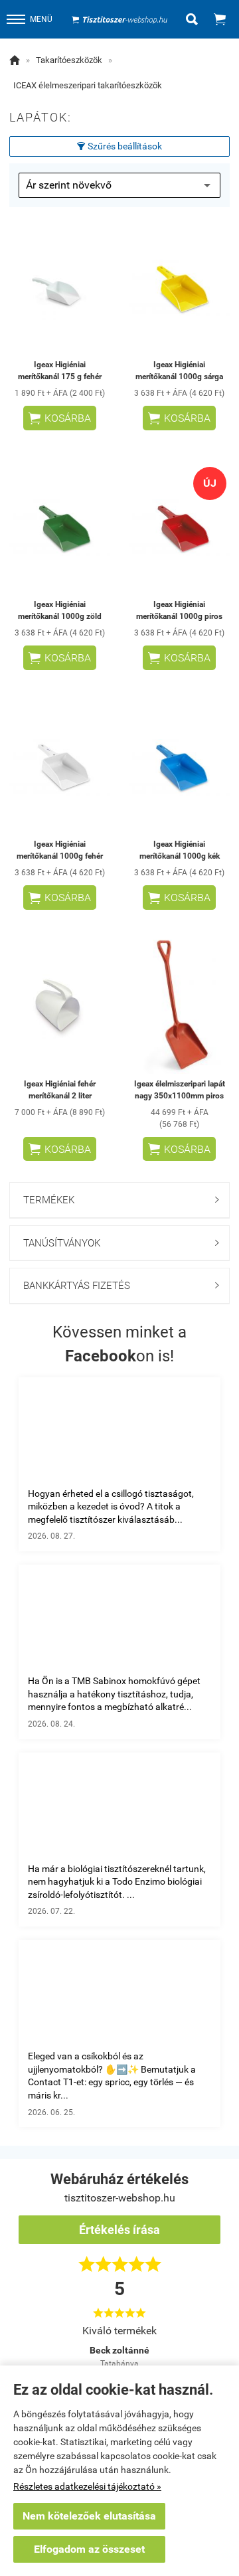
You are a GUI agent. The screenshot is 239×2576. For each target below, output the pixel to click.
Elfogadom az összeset (89, 2549)
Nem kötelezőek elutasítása (89, 2516)
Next (197, 2344)
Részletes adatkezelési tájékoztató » (87, 2486)
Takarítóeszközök (69, 60)
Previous (42, 2344)
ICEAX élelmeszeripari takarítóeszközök (88, 85)
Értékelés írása (119, 2230)
